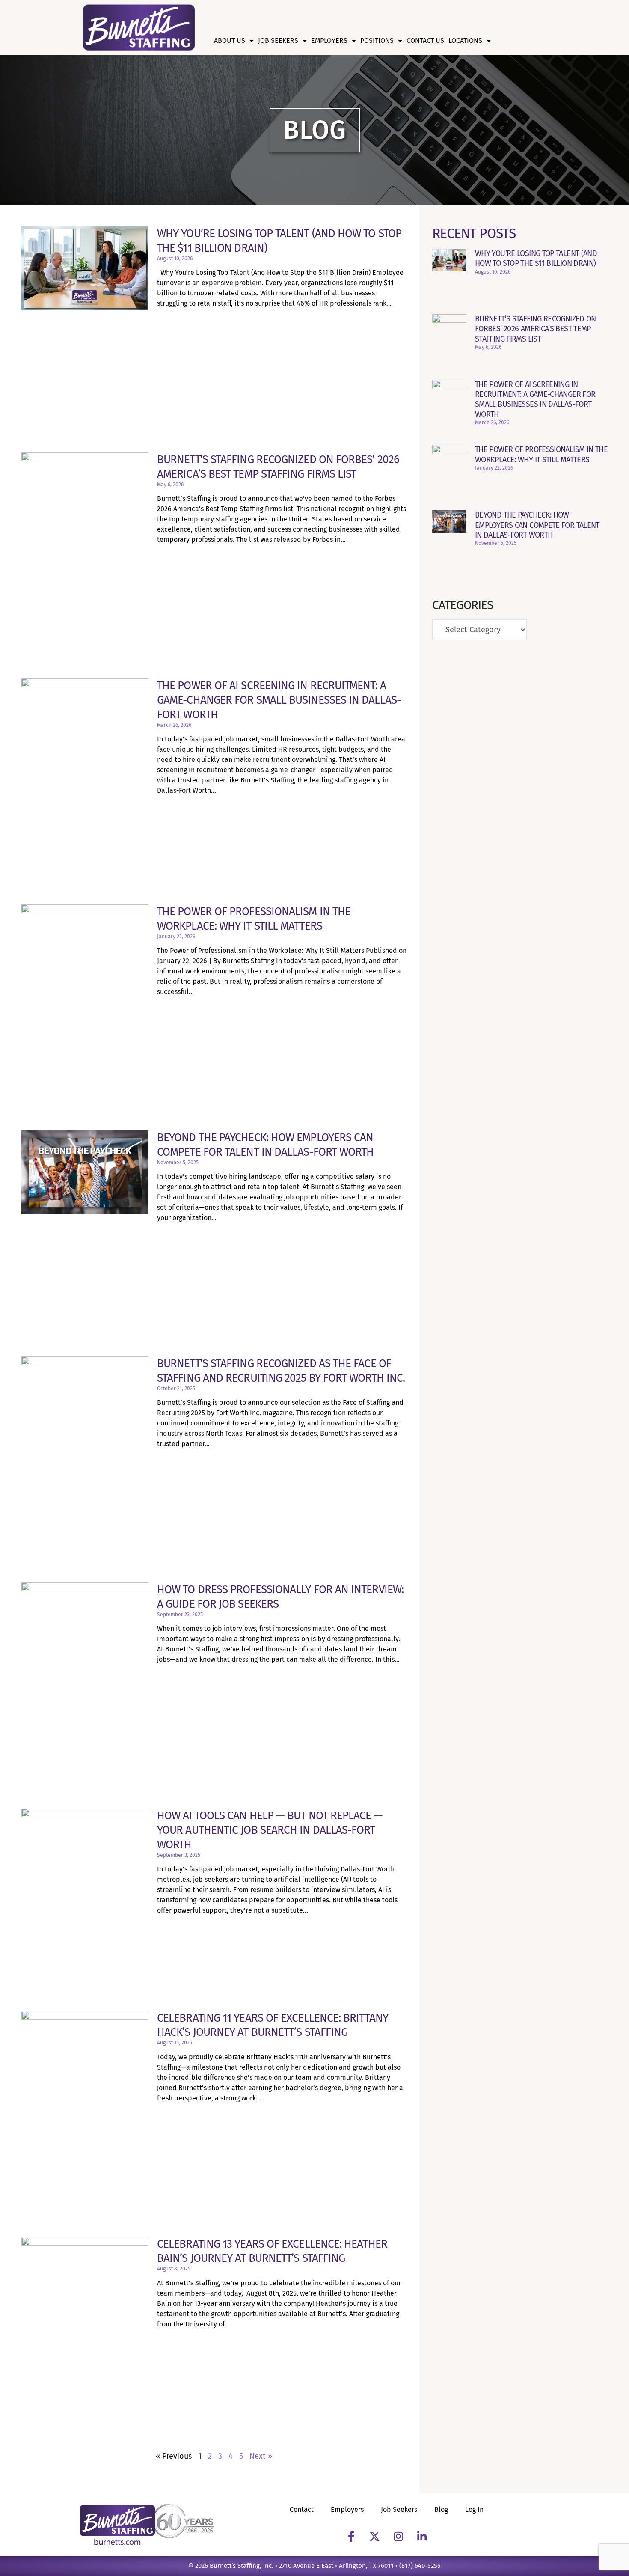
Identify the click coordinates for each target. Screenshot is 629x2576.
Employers (329, 40)
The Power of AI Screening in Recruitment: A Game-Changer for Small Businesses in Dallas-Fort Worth (279, 700)
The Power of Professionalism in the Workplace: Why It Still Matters (541, 454)
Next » (261, 2456)
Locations (465, 40)
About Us (230, 40)
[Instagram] (398, 2537)
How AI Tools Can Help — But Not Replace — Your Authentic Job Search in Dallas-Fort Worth (270, 1830)
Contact (302, 2509)
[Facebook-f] (351, 2537)
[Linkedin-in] (422, 2537)
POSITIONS (377, 40)
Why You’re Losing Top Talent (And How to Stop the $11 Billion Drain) (536, 258)
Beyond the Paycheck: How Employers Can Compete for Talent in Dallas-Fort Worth (537, 525)
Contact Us (425, 40)
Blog (441, 2509)
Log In (474, 2509)
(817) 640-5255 (420, 2566)
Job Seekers (278, 40)
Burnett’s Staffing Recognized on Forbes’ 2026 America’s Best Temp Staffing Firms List (536, 329)
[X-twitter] (375, 2537)
